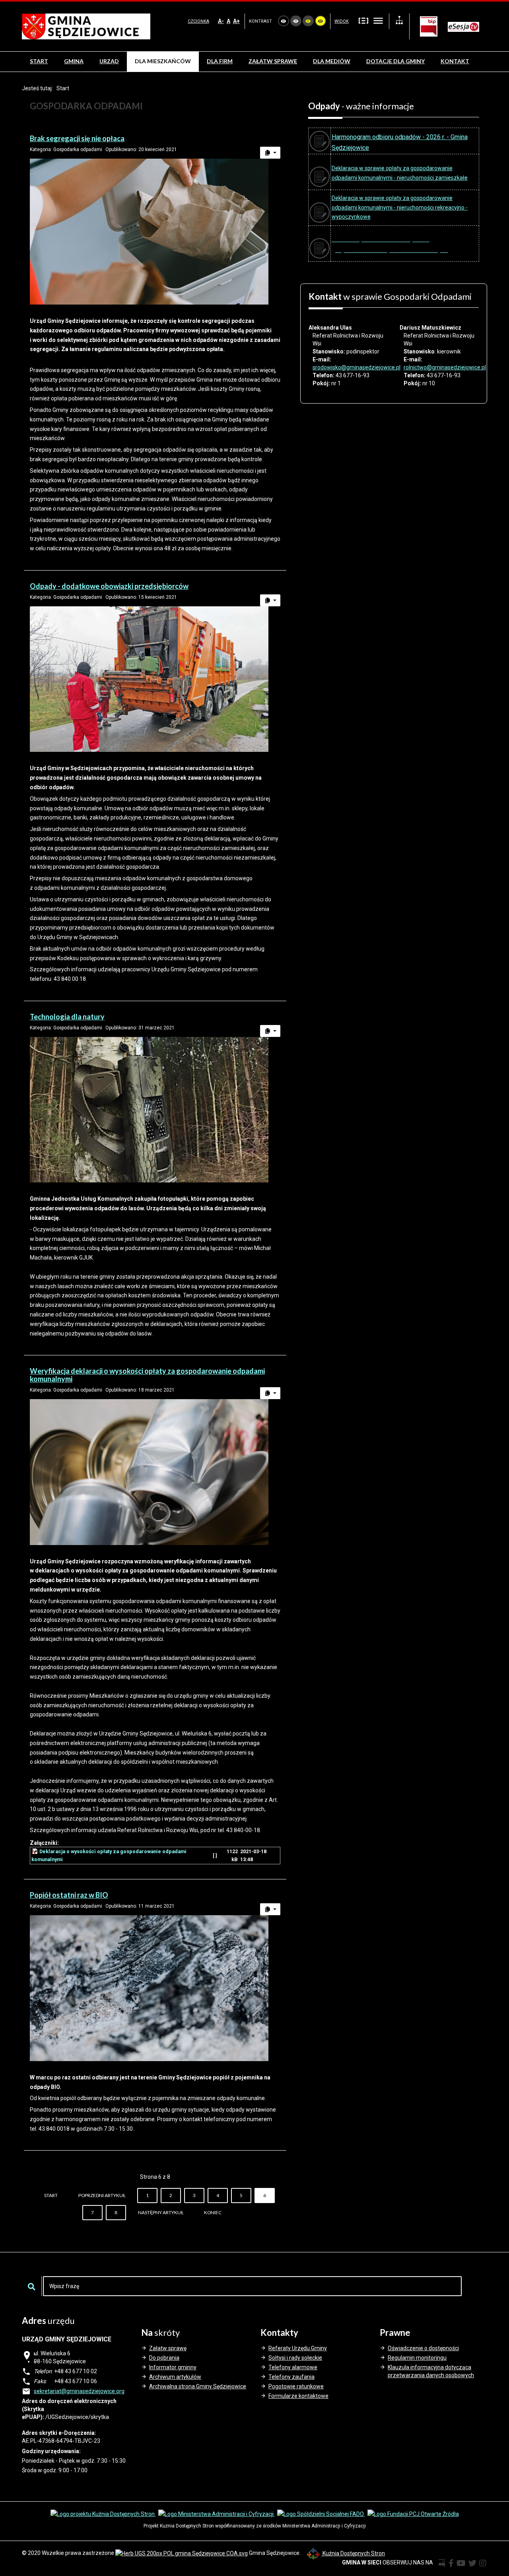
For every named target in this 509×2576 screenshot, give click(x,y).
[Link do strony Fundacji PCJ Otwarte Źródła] (413, 2514)
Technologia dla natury (67, 1017)
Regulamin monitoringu (417, 2358)
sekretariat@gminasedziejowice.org (79, 2391)
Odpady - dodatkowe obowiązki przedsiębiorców (109, 586)
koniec (213, 2212)
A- (221, 21)
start (51, 2195)
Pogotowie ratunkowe (296, 2386)
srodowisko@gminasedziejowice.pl (356, 367)
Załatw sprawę (168, 2348)
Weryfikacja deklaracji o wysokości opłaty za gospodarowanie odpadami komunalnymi (147, 1375)
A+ (236, 21)
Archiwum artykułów (175, 2377)
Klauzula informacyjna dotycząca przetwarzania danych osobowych (431, 2371)
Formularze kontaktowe (298, 2396)
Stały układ (363, 20)
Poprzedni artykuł (102, 2195)
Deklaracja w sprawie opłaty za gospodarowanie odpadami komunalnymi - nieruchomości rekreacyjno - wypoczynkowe (400, 208)
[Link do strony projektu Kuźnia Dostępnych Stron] (103, 2514)
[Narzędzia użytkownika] (270, 153)
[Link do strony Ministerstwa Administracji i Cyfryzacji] (217, 2514)
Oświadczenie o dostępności (423, 2348)
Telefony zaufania (291, 2377)
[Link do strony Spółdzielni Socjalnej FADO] (321, 2514)
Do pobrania (164, 2358)
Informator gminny (173, 2367)
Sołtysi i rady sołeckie (295, 2358)
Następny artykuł (161, 2212)
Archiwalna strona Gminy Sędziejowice (198, 2386)
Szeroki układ (378, 20)
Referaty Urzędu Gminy (298, 2348)
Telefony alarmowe (293, 2367)
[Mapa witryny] (399, 21)
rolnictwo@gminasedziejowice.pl (445, 367)
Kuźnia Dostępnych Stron (353, 2553)
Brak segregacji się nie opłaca (77, 138)
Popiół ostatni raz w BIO (69, 1895)
